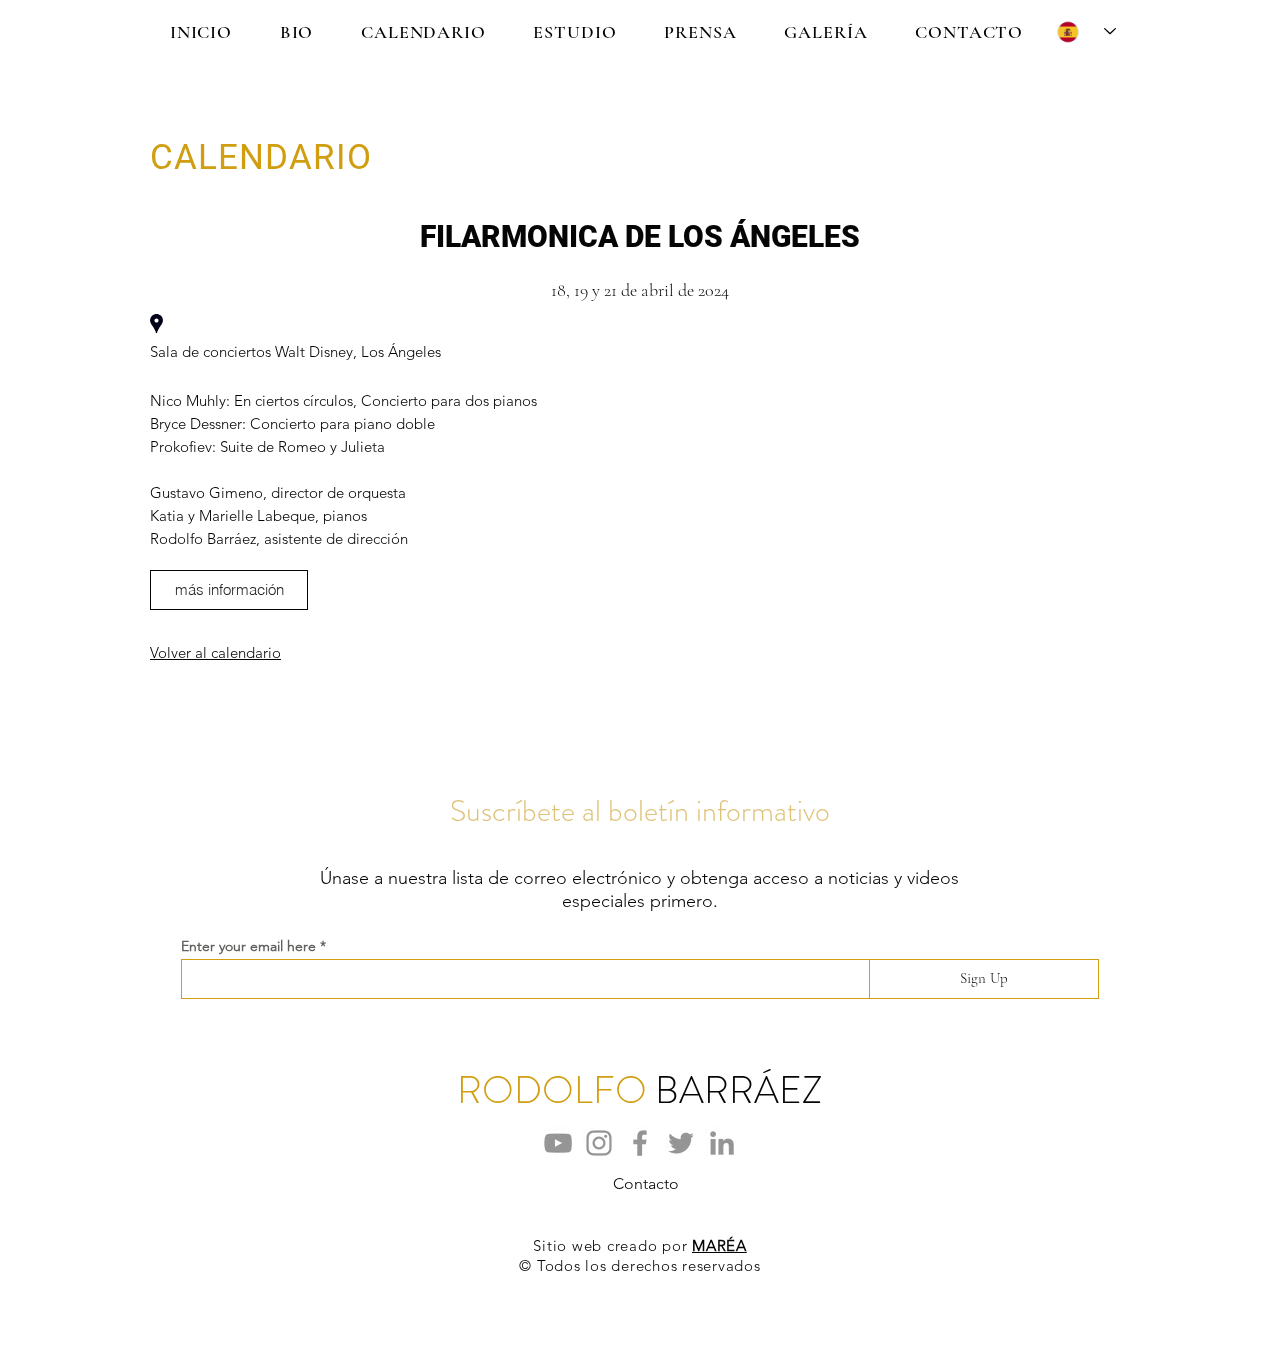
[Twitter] (681, 1143)
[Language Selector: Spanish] (1086, 31)
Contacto (646, 1183)
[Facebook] (640, 1143)
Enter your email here (248, 946)
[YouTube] (558, 1143)
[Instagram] (599, 1143)
